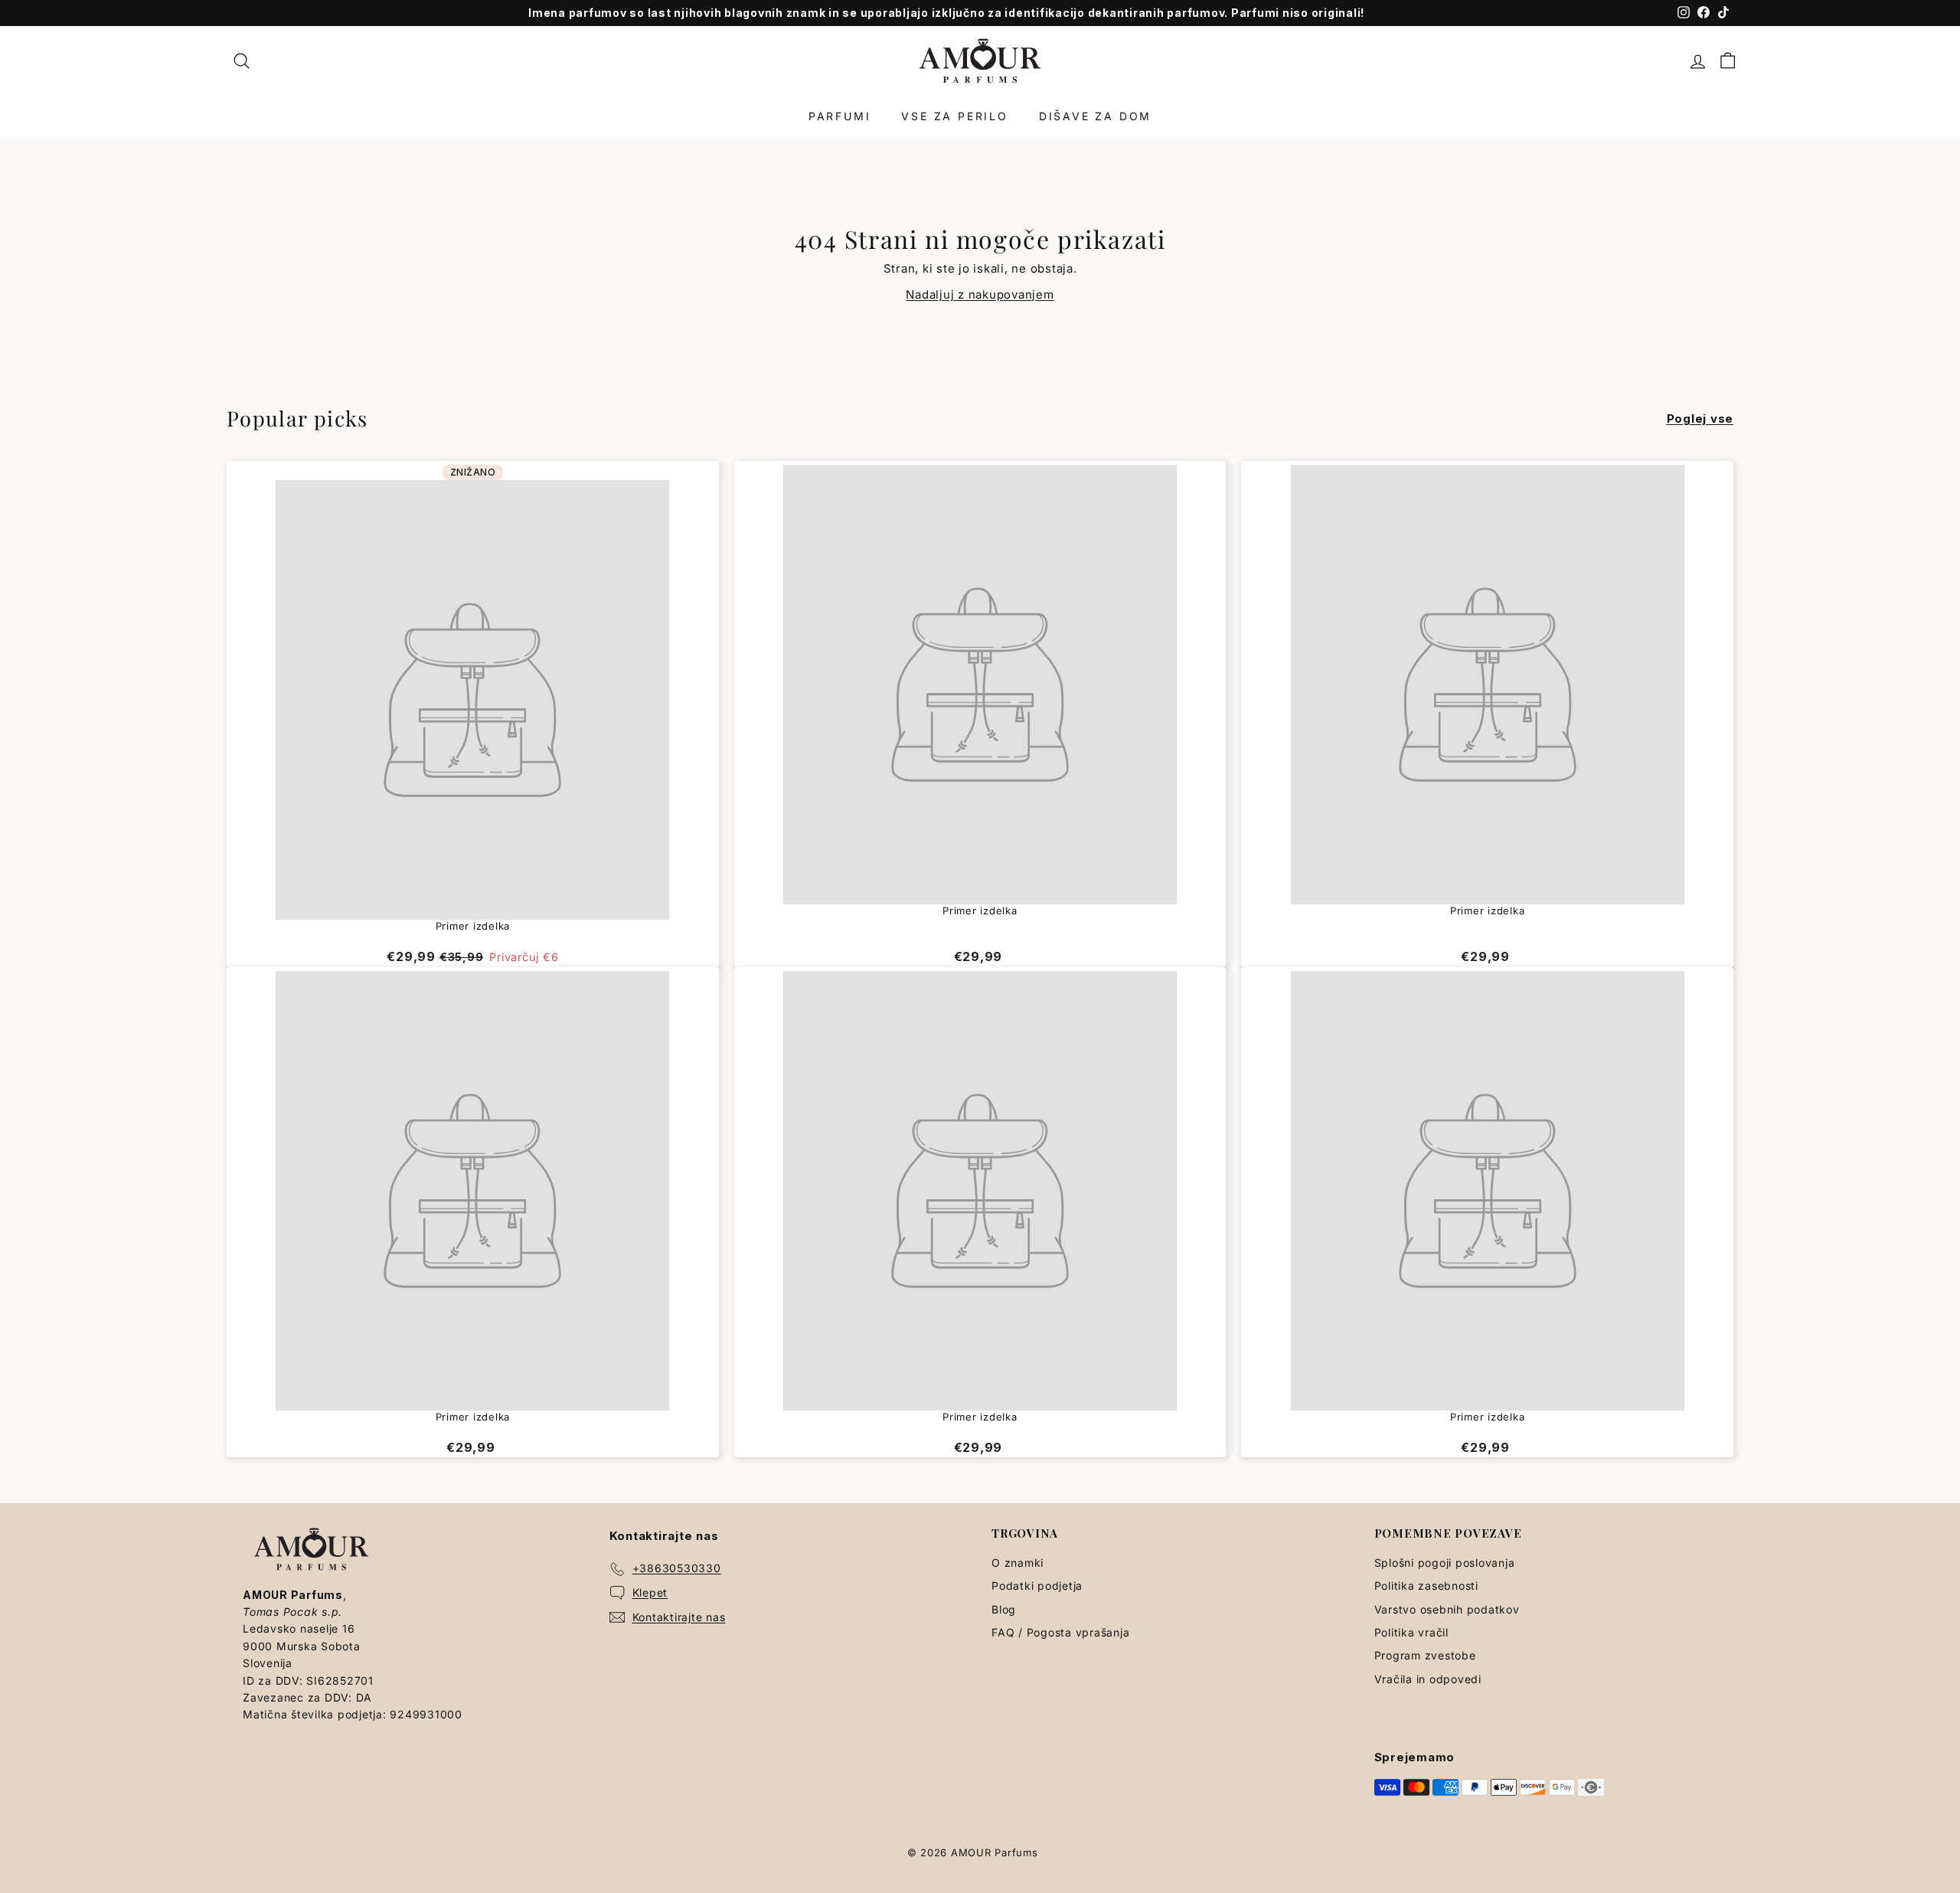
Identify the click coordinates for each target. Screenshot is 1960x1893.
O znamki (1018, 1563)
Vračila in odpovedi (1428, 1679)
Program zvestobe (1425, 1655)
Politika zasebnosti (1426, 1586)
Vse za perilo (954, 116)
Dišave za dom (1095, 116)
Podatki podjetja (1037, 1586)
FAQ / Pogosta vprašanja (1060, 1632)
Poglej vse (1700, 418)
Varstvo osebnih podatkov (1447, 1609)
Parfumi (840, 116)
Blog (1004, 1609)
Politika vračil (1411, 1632)
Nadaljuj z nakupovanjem (980, 294)
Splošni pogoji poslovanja (1445, 1563)
